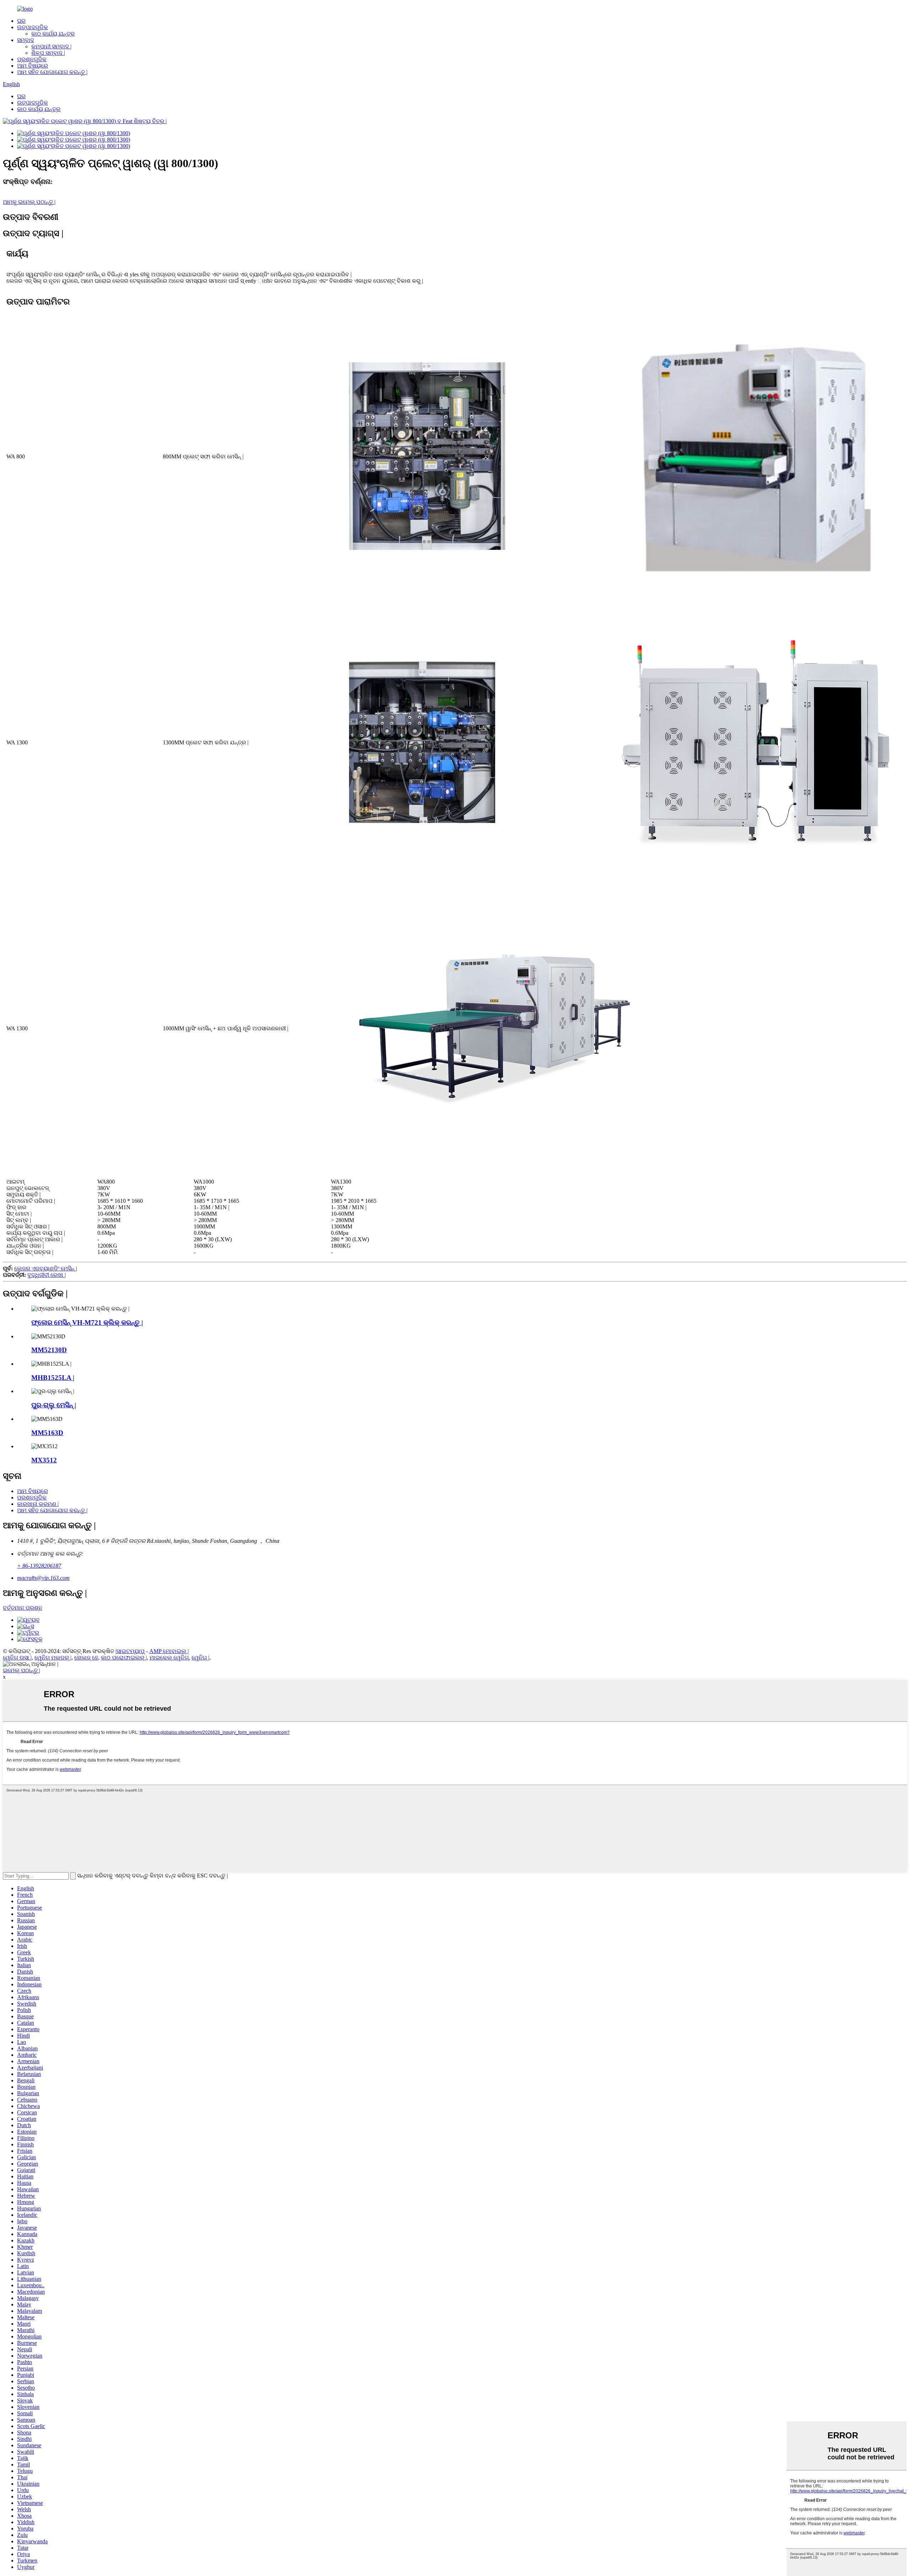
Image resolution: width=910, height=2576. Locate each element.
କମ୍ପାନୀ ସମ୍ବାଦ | (51, 46)
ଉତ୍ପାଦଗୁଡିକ (33, 27)
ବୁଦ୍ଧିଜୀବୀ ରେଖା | (47, 1275)
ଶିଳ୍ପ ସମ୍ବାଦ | (48, 53)
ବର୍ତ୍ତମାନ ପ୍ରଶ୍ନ (23, 1608)
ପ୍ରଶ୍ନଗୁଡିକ (32, 59)
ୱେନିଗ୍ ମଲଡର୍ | (53, 1658)
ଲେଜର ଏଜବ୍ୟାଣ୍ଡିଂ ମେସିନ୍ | (46, 1268)
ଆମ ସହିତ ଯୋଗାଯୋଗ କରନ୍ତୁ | (52, 72)
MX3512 (44, 1460)
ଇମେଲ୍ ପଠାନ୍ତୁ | (22, 1670)
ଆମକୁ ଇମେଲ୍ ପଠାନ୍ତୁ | (29, 202)
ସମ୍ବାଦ (26, 40)
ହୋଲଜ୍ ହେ (86, 1658)
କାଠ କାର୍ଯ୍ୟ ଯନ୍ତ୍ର (53, 34)
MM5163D (47, 1433)
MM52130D (49, 1350)
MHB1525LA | (53, 1378)
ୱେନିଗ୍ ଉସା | (17, 1658)
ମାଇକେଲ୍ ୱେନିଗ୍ (169, 1658)
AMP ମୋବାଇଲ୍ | (169, 1651)
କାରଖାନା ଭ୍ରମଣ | (38, 1504)
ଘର (21, 21)
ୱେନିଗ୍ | (200, 1658)
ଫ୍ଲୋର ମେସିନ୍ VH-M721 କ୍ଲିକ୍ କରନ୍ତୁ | (87, 1322)
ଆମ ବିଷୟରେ (33, 66)
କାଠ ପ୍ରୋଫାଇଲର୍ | (124, 1658)
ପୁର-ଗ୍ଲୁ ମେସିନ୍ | (54, 1405)
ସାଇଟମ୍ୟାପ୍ (131, 1651)
